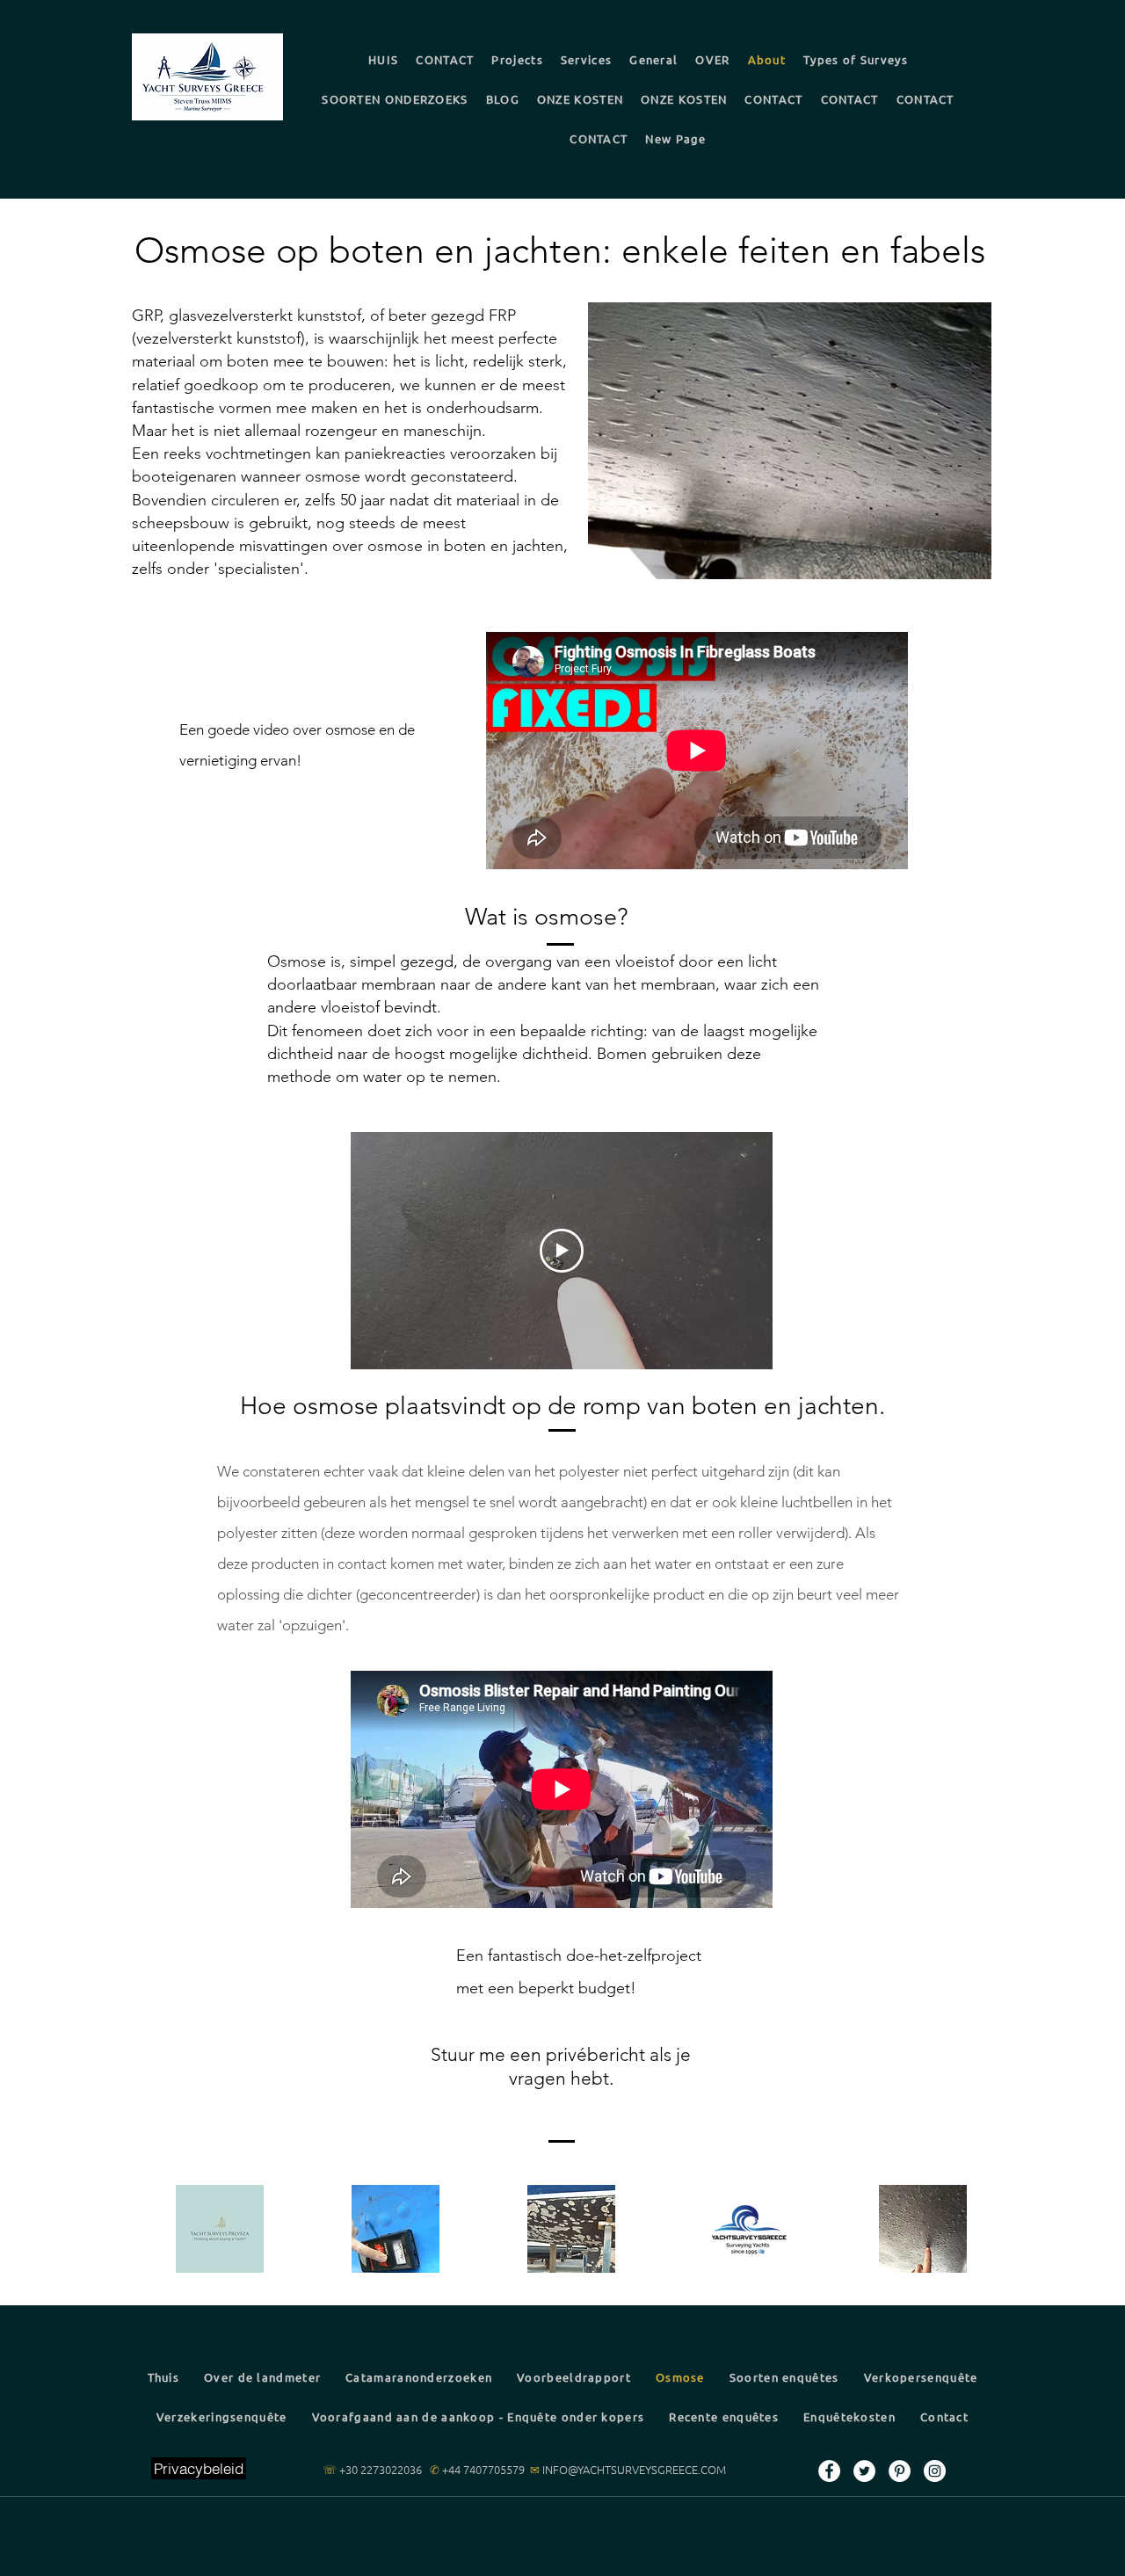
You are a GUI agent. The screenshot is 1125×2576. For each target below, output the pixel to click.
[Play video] (562, 1251)
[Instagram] (935, 2471)
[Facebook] (829, 2471)
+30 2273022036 (381, 2469)
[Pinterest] (900, 2471)
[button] (856, 59)
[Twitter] (864, 2471)
